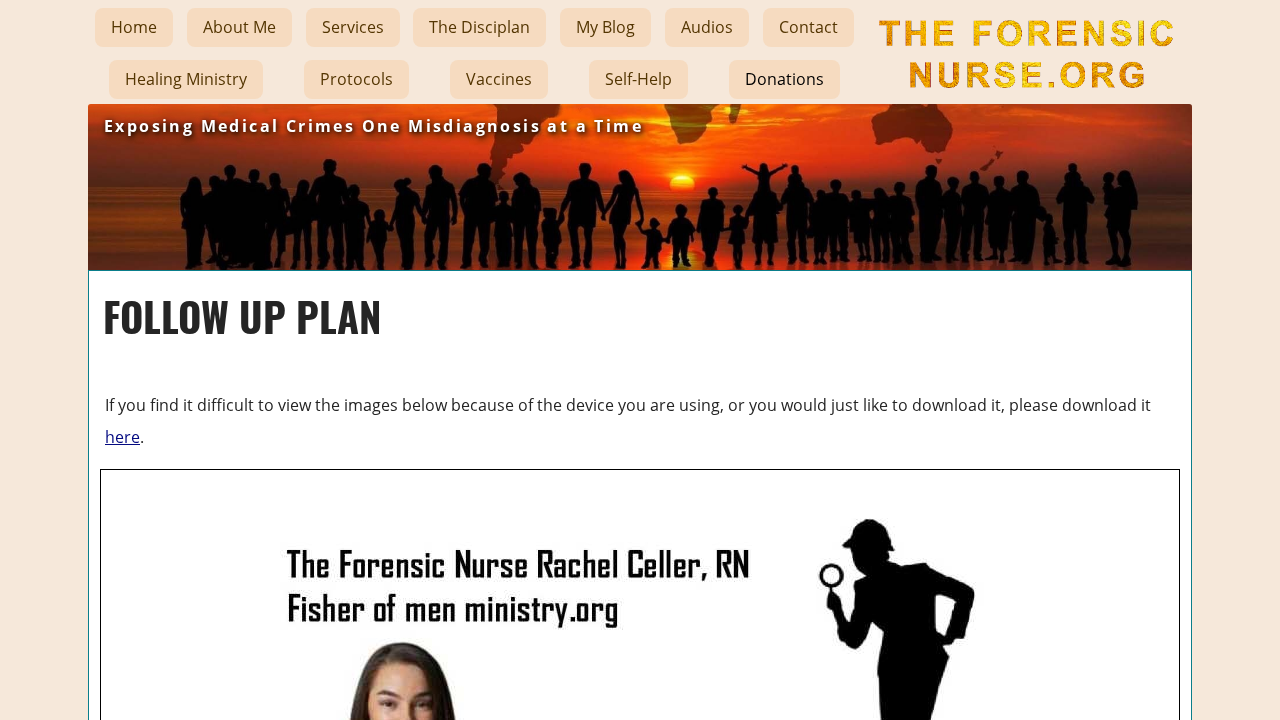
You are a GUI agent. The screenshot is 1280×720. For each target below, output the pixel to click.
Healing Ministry (186, 79)
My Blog (605, 27)
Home (134, 27)
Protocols (356, 79)
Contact (808, 27)
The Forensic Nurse (1024, 104)
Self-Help (638, 79)
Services (353, 27)
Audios (707, 27)
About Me (239, 27)
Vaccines (499, 79)
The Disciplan (479, 27)
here (122, 437)
